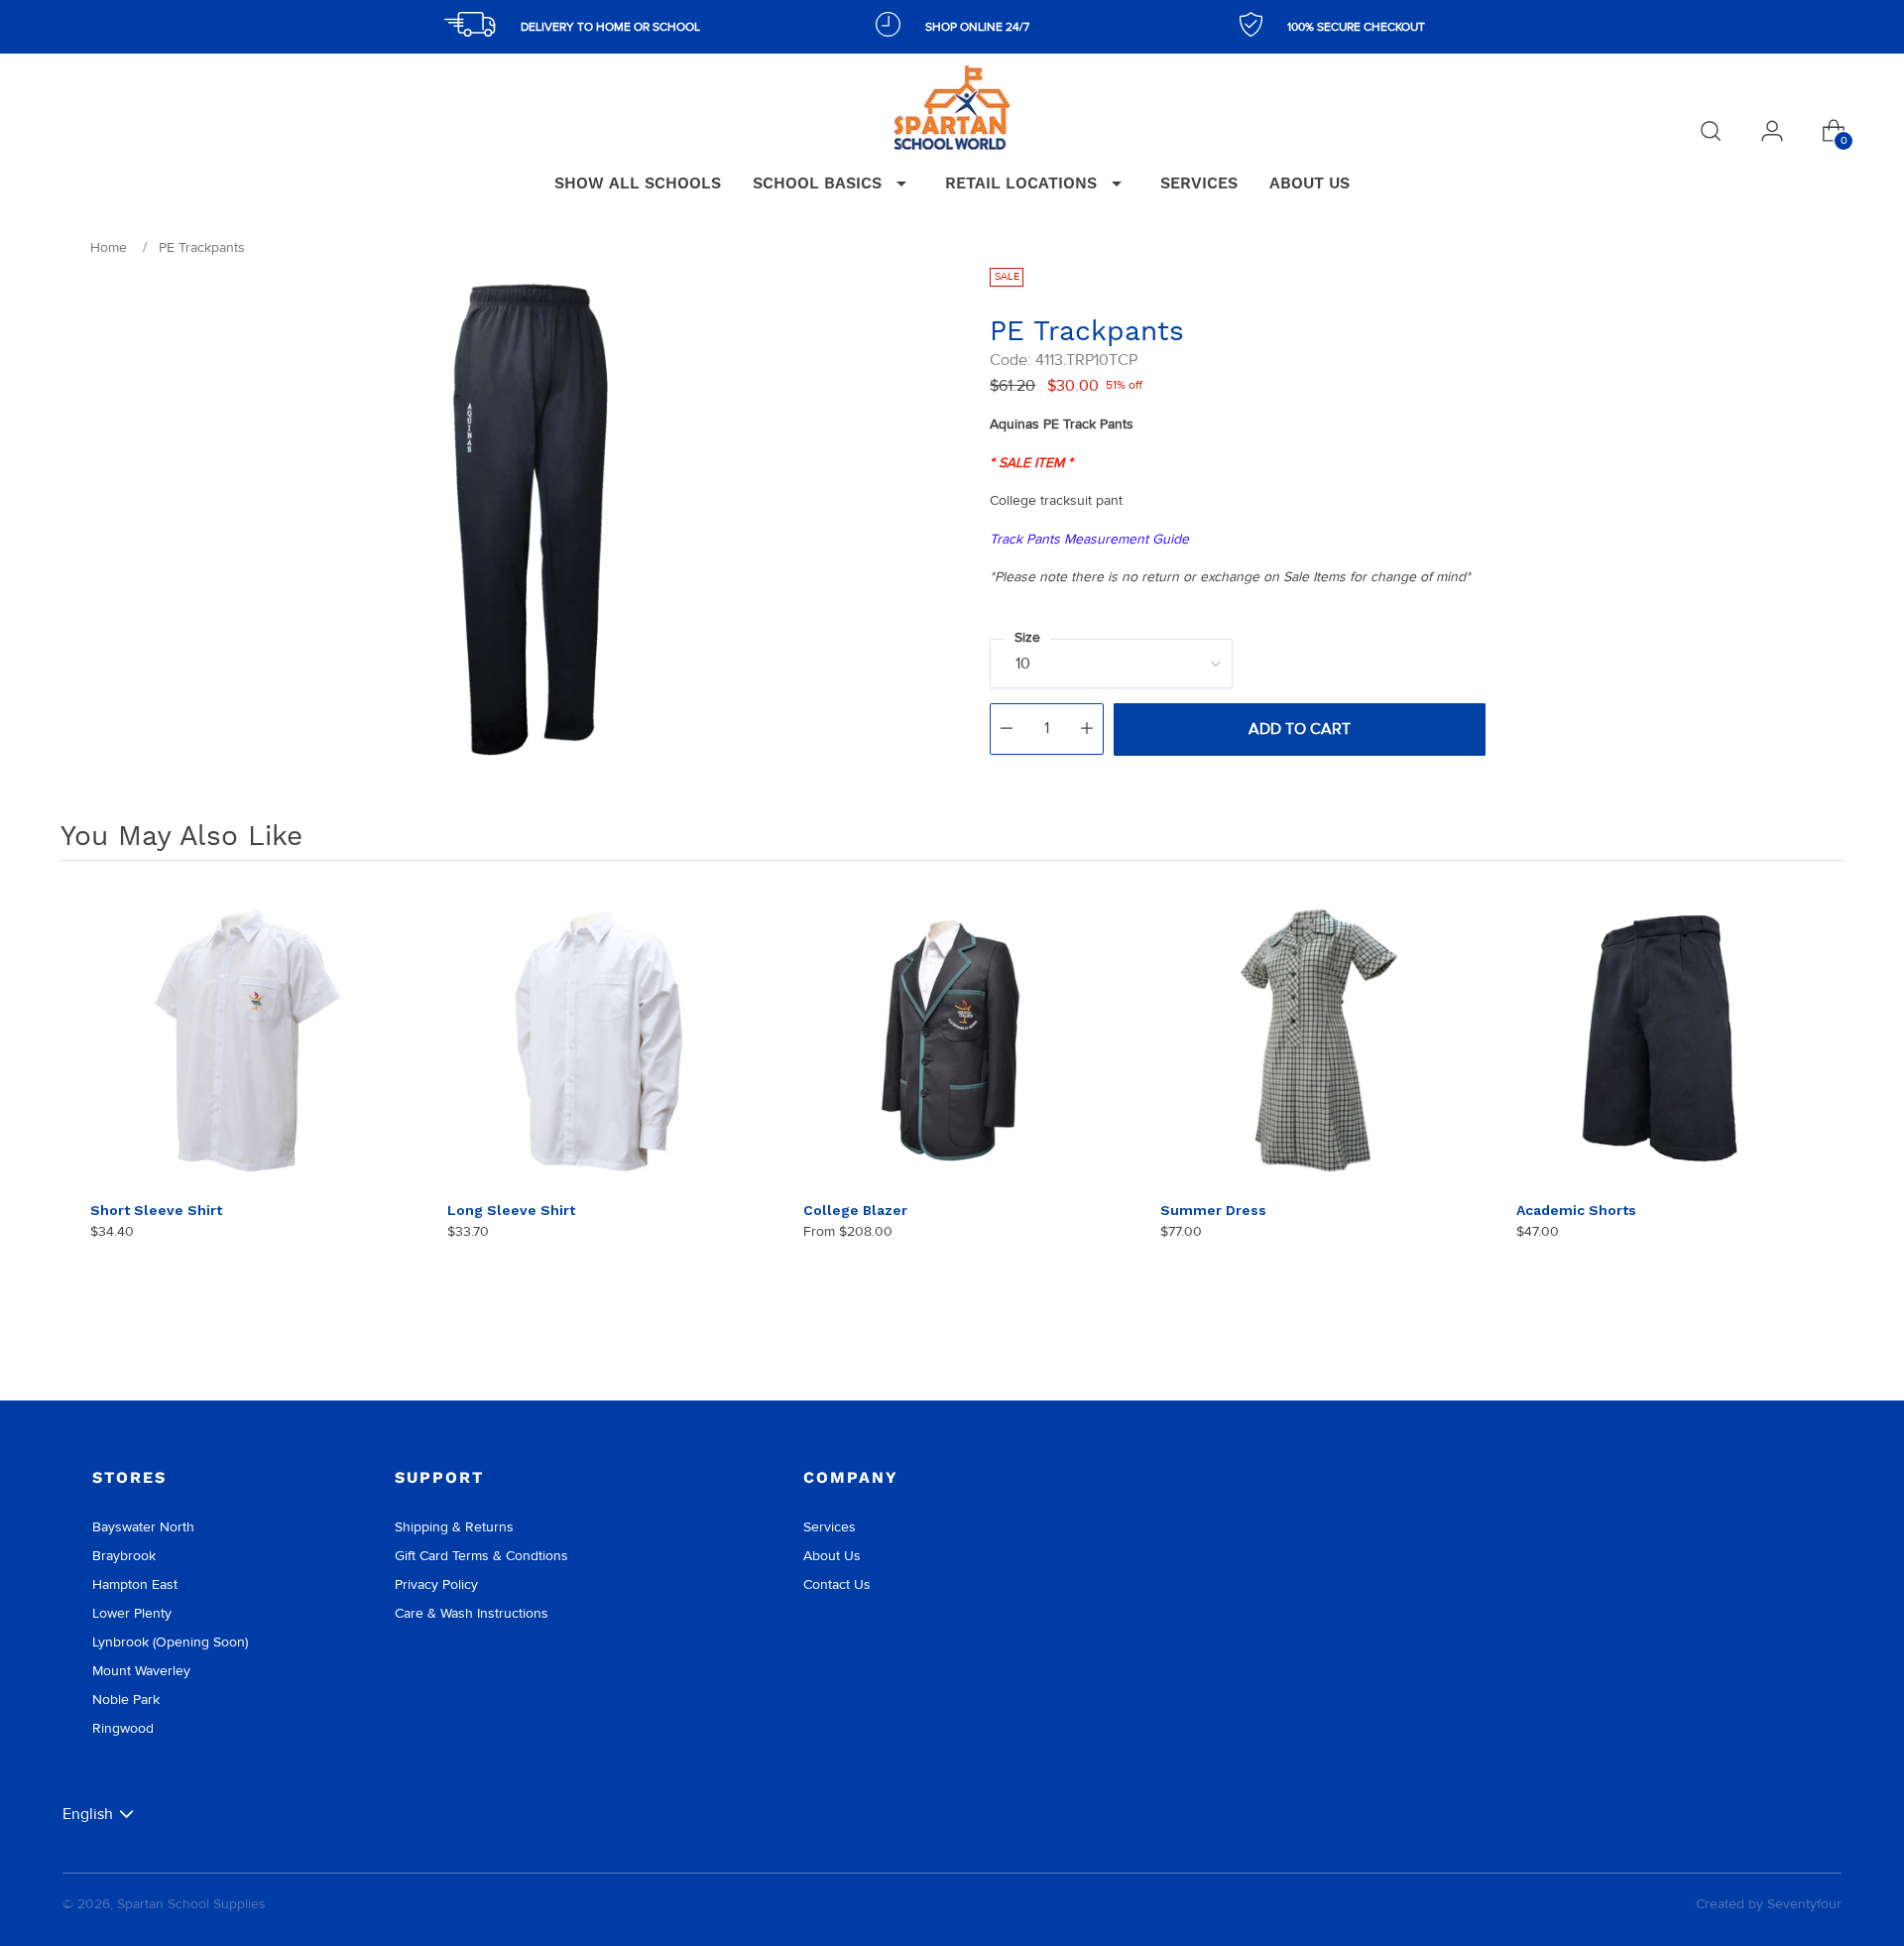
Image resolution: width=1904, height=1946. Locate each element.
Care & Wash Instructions (472, 1613)
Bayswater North (143, 1527)
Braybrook (124, 1556)
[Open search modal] (1711, 131)
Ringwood (123, 1728)
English (88, 1814)
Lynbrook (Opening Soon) (170, 1642)
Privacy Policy (436, 1584)
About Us (832, 1556)
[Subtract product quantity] (1007, 729)
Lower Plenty (132, 1613)
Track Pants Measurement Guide (1089, 539)
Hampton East (135, 1584)
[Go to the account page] (1772, 131)
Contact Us (837, 1584)
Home (109, 247)
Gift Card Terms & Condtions (481, 1556)
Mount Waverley (141, 1671)
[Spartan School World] (952, 108)
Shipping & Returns (454, 1527)
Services (830, 1527)
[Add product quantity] (1087, 729)
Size (1027, 637)
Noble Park (126, 1700)
